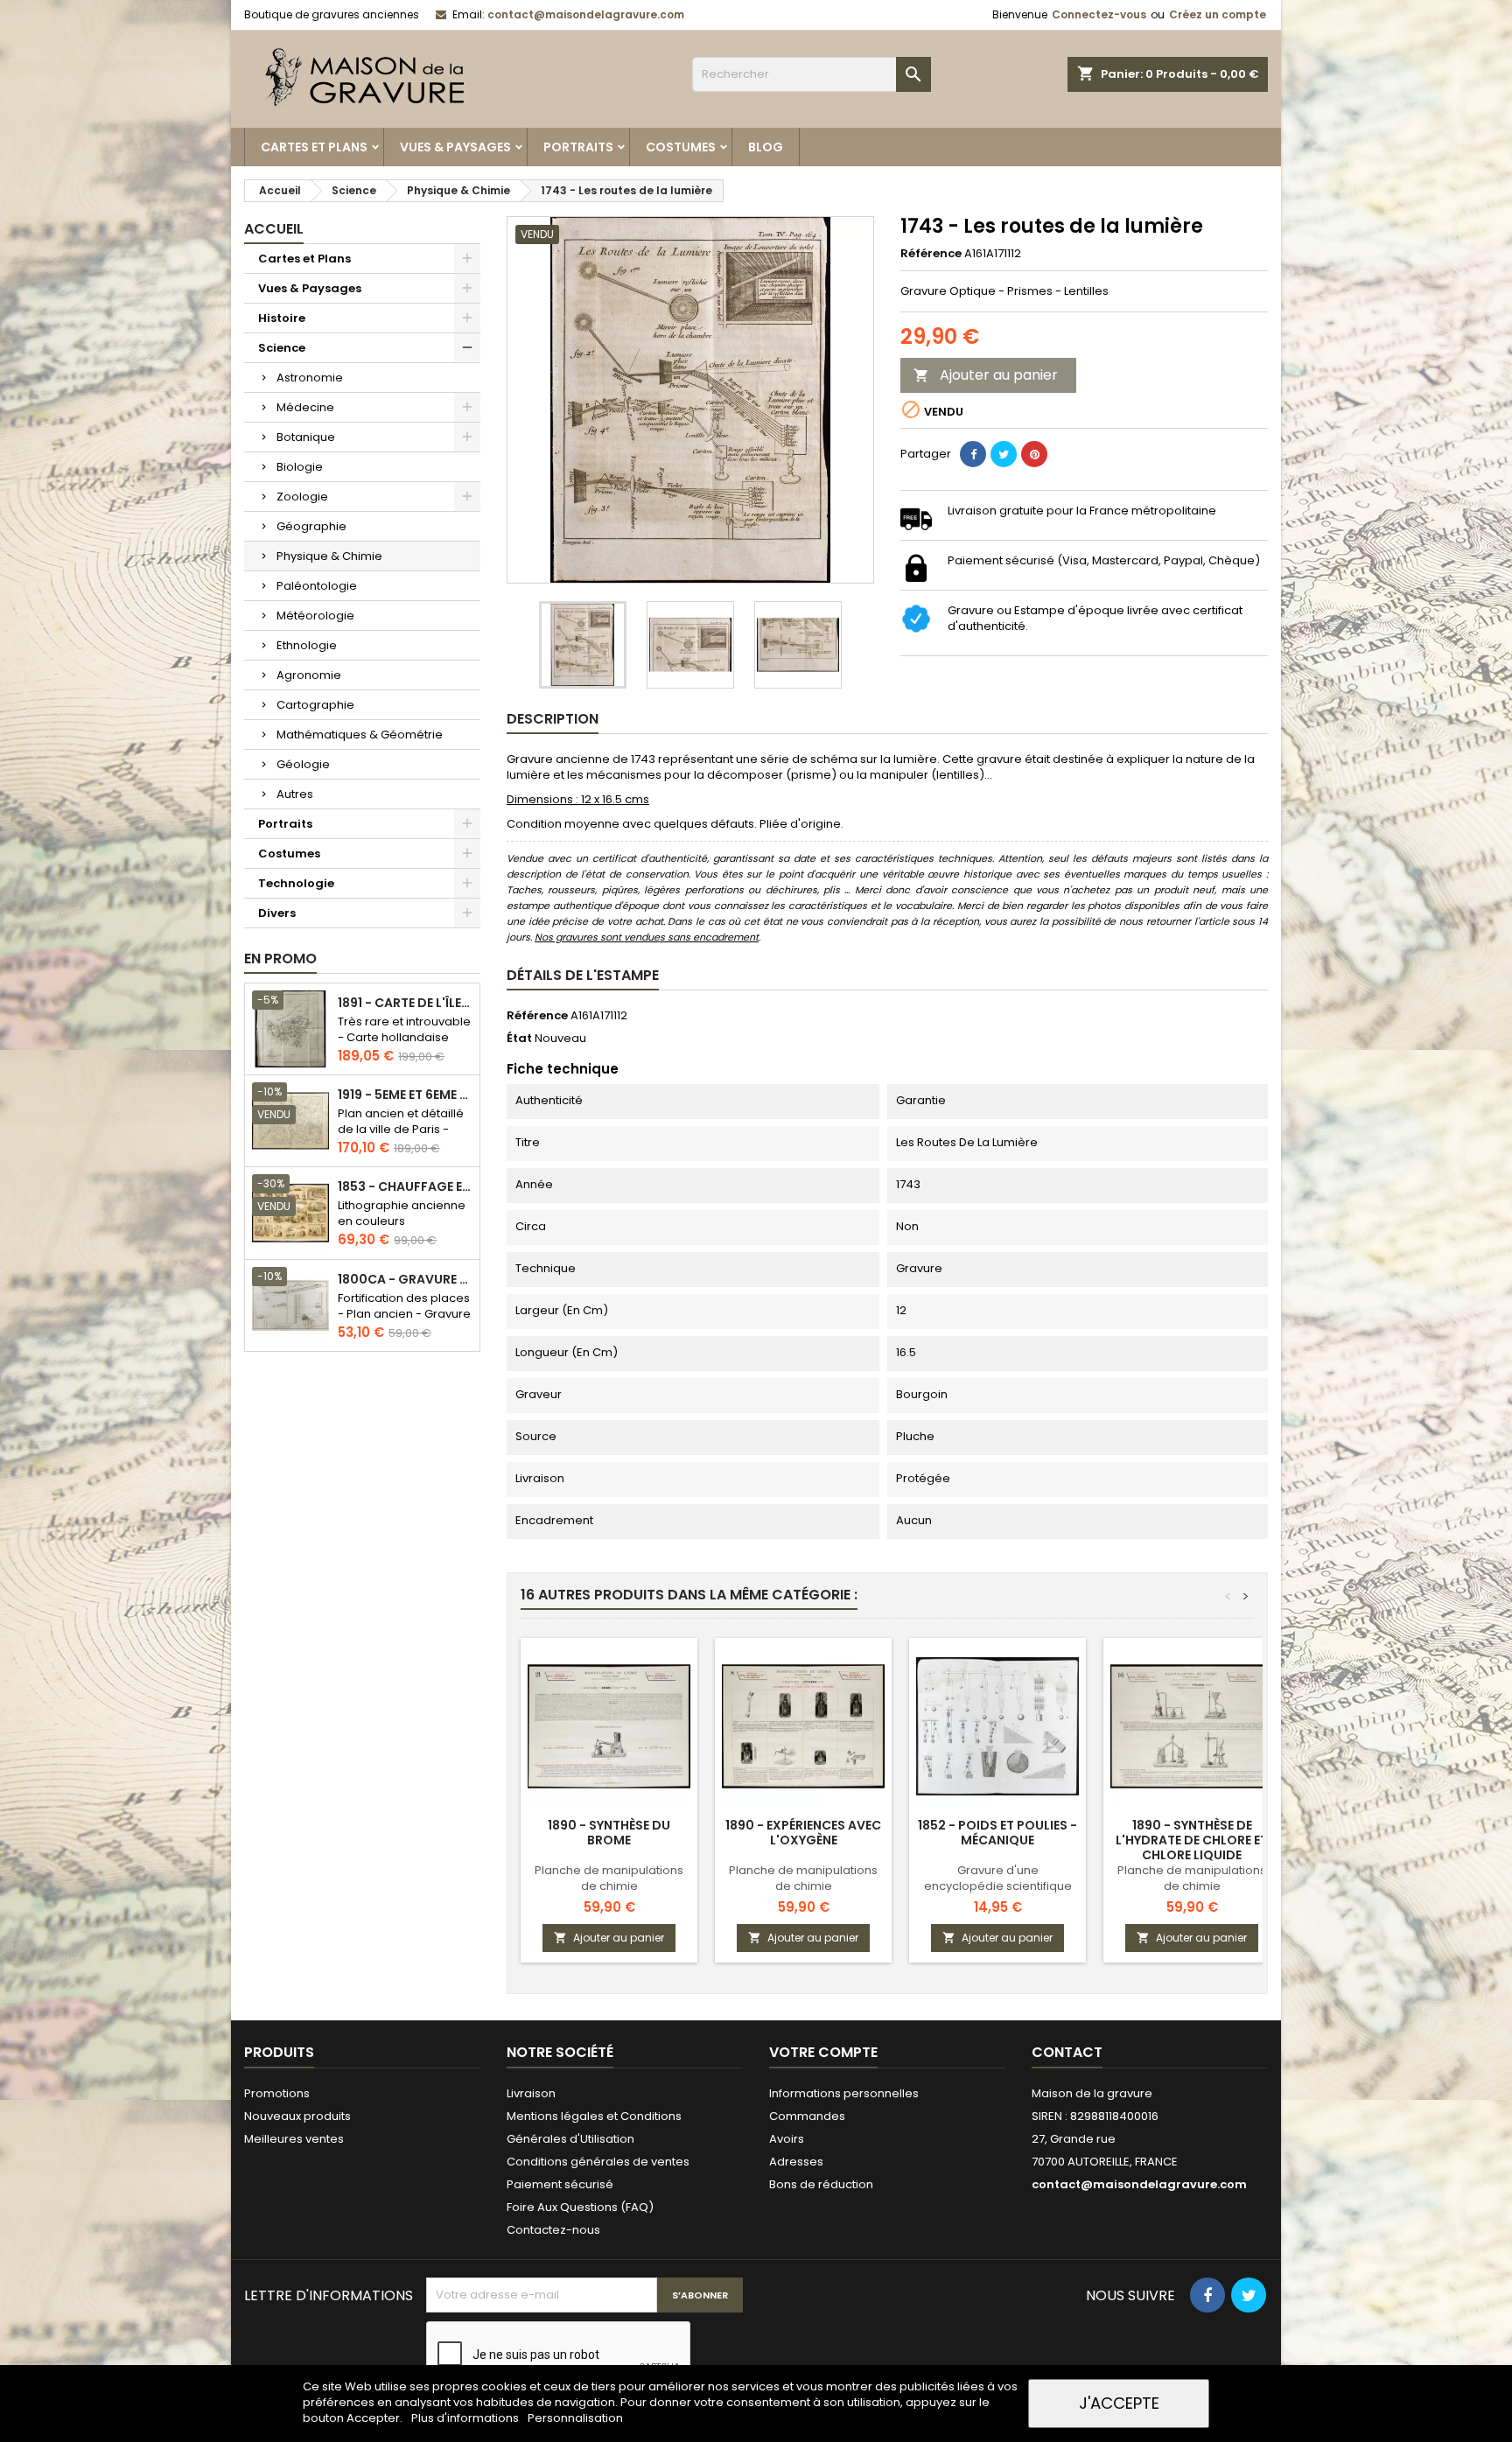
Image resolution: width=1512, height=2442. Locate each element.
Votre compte (823, 2052)
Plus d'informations (466, 2418)
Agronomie (309, 675)
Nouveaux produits (297, 2116)
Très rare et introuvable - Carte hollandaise (404, 1029)
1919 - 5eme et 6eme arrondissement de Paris (405, 1095)
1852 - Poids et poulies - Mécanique (997, 1833)
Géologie (303, 764)
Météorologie (315, 616)
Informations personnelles (844, 2093)
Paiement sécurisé (560, 2184)
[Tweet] (1004, 454)
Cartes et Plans (314, 147)
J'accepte (1119, 2403)
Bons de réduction (821, 2184)
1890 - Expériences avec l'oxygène (803, 1833)
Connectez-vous (1099, 14)
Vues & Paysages (455, 147)
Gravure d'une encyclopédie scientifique (998, 1878)
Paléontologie (317, 586)
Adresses (796, 2162)
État (519, 1039)
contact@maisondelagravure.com (586, 14)
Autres (295, 794)
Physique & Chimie (329, 556)
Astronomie (310, 378)
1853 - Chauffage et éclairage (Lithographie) (405, 1187)
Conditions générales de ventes (598, 2162)
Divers (277, 913)
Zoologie (302, 497)
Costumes (681, 147)
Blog (766, 147)
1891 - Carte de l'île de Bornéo (405, 1003)
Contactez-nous (553, 2230)
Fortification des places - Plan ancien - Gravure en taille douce (404, 1314)
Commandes (807, 2116)
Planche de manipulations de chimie (609, 1878)
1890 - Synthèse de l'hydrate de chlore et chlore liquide (1192, 1840)
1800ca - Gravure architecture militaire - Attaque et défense (405, 1280)
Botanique (306, 437)
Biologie (300, 467)
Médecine (305, 407)
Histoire (282, 318)
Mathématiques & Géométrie (360, 735)
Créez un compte (1218, 14)
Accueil (274, 229)
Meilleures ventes (294, 2139)
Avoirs (787, 2139)
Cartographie (315, 705)
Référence (931, 254)
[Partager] (973, 454)
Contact (1067, 2052)
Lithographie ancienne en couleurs (402, 1213)
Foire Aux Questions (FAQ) (580, 2207)
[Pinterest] (1034, 454)
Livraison (531, 2093)
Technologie (296, 883)
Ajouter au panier (986, 375)
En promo (280, 959)
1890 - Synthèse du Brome (609, 1833)
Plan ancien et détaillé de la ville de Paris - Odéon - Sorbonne (401, 1129)
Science (282, 348)
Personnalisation (575, 2418)
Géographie (311, 526)
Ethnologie (307, 645)
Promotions (277, 2093)
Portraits (578, 147)
